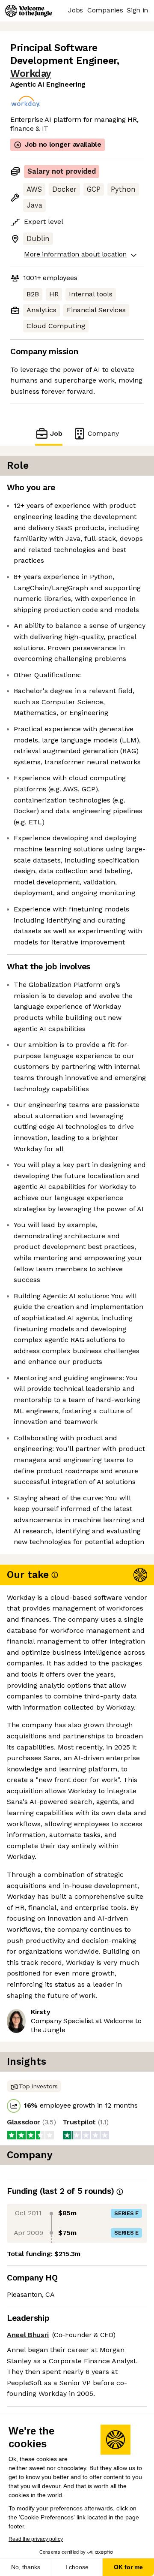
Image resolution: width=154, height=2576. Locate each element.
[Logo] (29, 11)
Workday (31, 74)
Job (56, 433)
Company (103, 433)
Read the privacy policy (36, 2539)
